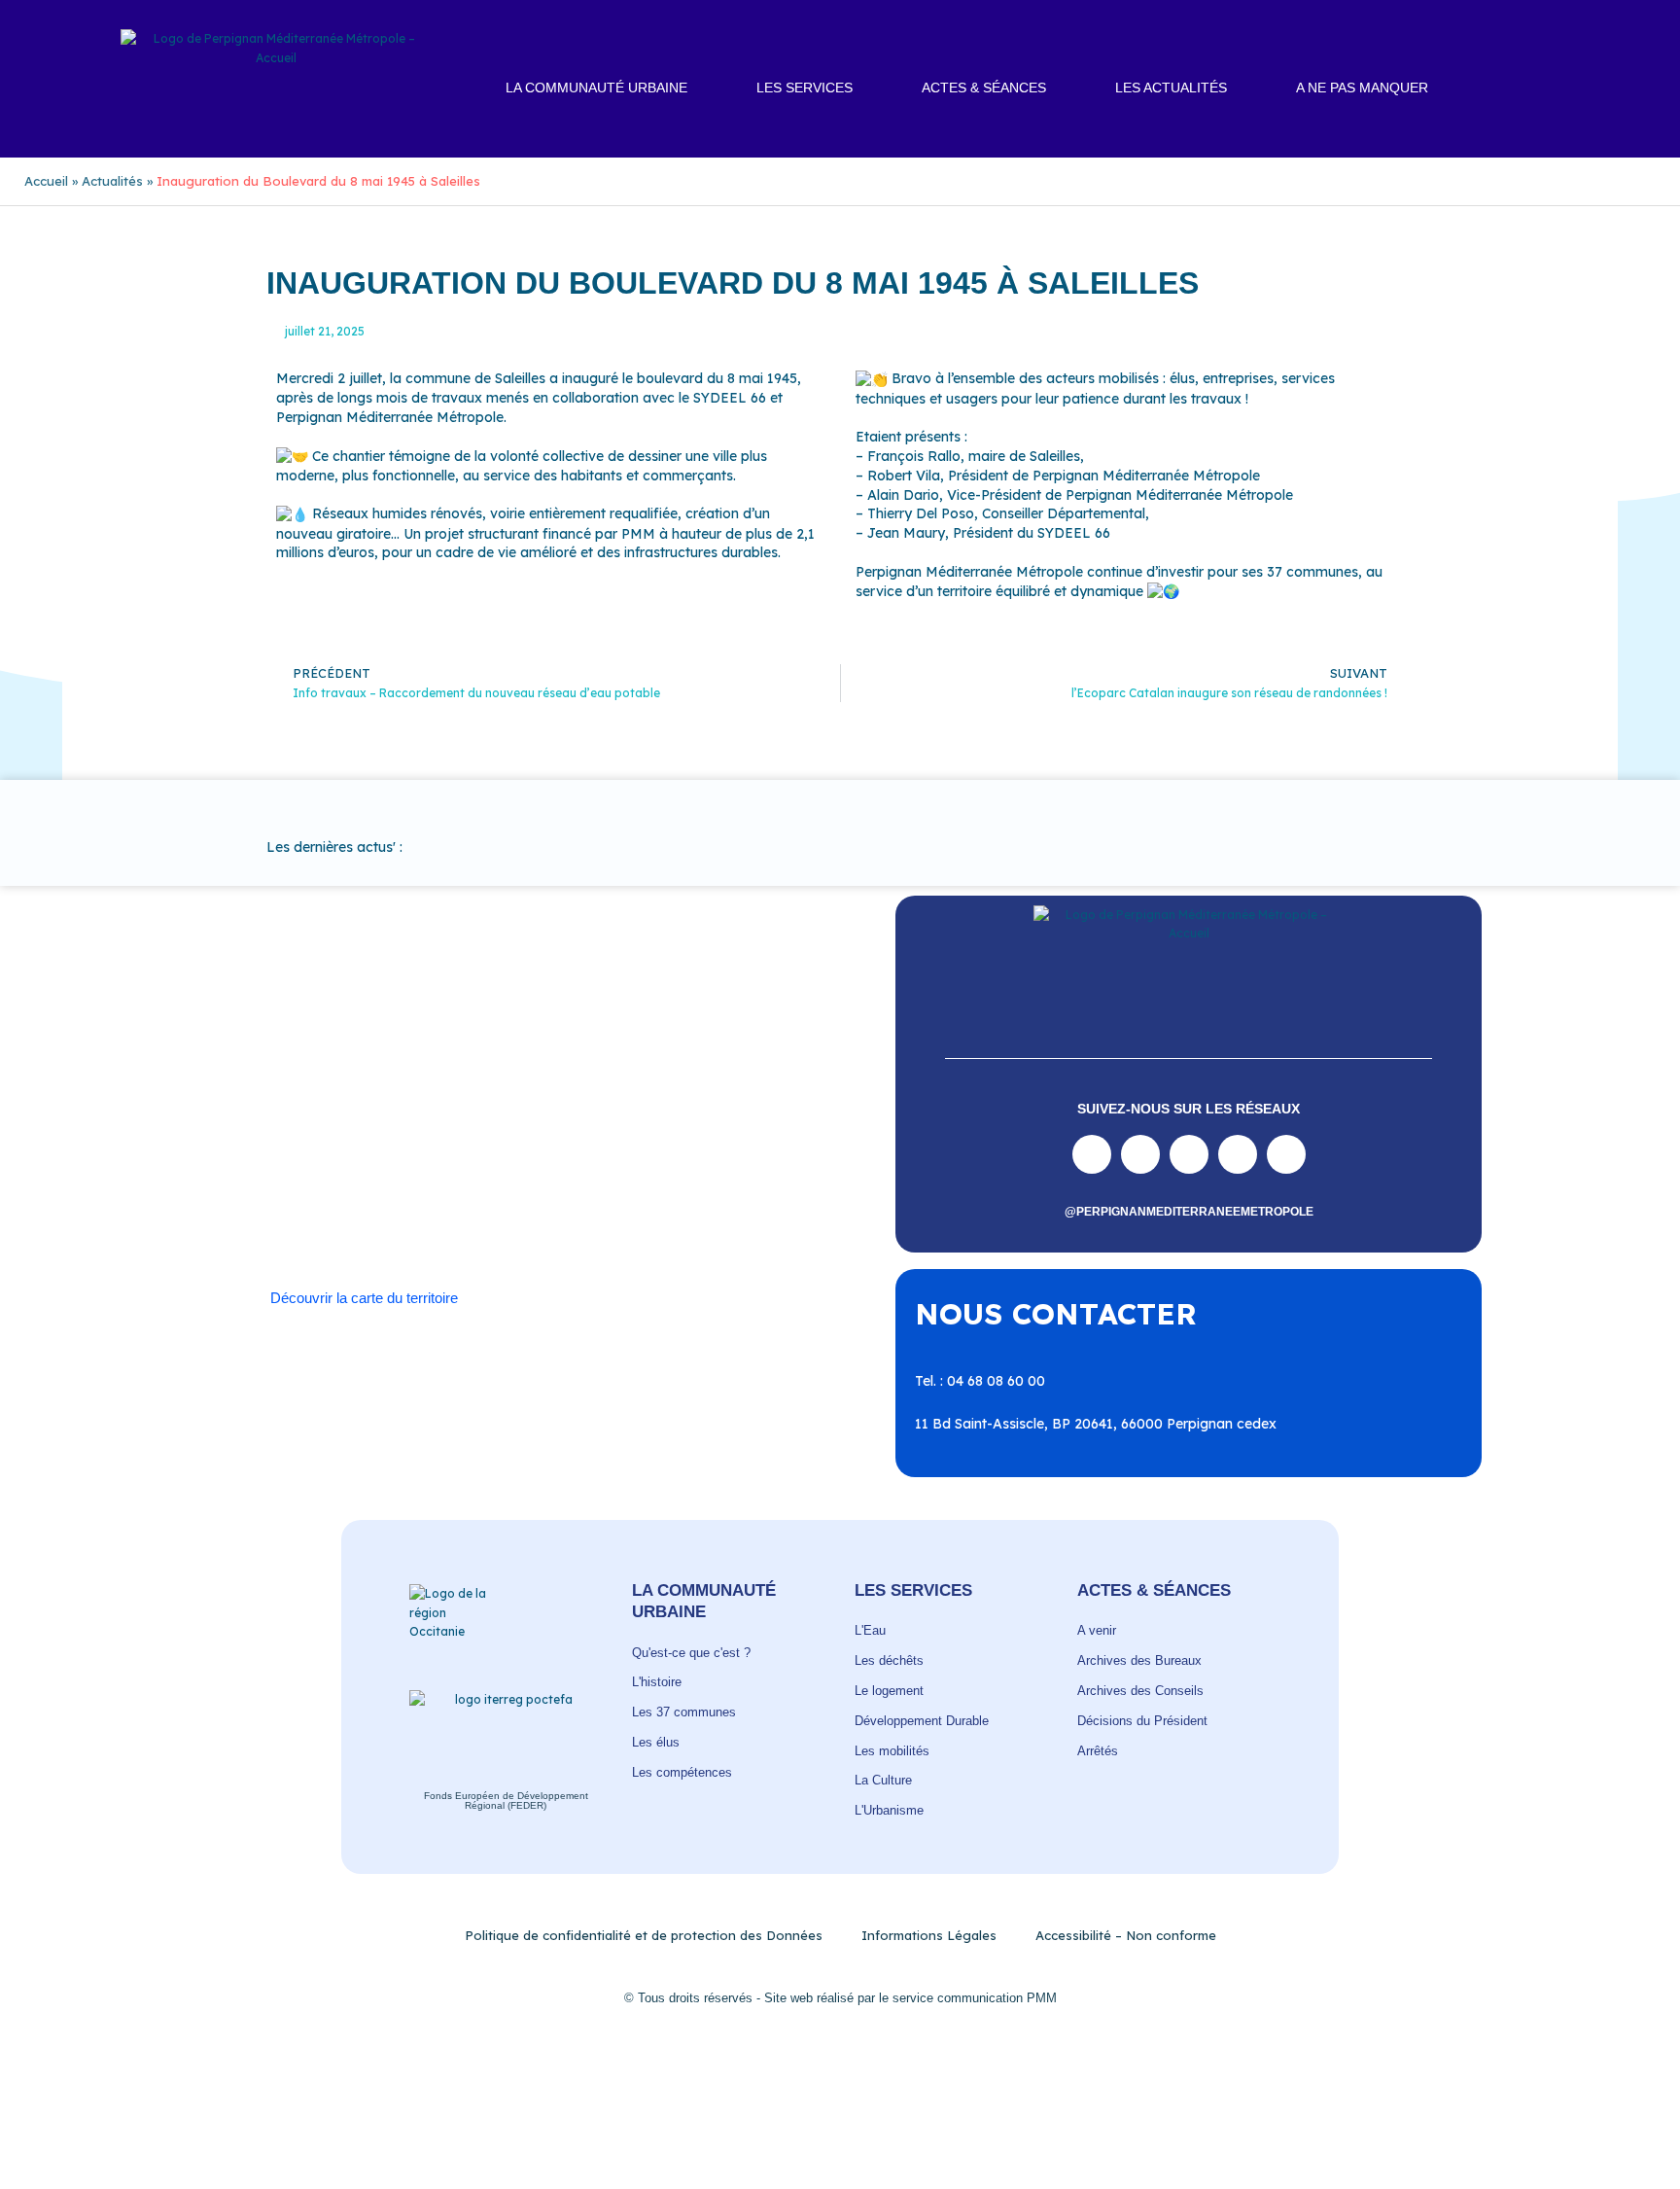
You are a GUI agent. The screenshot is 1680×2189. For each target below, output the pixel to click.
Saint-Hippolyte (355, 1186)
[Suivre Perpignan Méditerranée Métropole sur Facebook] (1092, 1154)
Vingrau (581, 1224)
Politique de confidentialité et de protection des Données (644, 1935)
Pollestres (402, 1167)
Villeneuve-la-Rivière (474, 1224)
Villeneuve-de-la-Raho (320, 1224)
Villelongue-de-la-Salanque (689, 1206)
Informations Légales (929, 1935)
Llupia (410, 1147)
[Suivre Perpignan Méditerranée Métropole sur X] (1286, 1154)
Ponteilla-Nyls (493, 1167)
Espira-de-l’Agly (638, 1128)
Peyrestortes (744, 1147)
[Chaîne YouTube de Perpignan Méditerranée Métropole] (1189, 1154)
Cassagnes (393, 1128)
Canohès (740, 1110)
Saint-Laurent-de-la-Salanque (518, 1186)
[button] (1559, 89)
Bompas (385, 1110)
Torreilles (474, 1206)
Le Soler (348, 1147)
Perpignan (654, 1147)
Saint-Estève (677, 1167)
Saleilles (329, 1206)
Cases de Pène (295, 1128)
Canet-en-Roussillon (579, 1110)
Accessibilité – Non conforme (1126, 1935)
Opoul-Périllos (560, 1147)
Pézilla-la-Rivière (301, 1167)
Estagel (729, 1128)
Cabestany (464, 1110)
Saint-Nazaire (676, 1186)
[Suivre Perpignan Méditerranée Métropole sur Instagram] (1140, 1154)
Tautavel (398, 1206)
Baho (264, 1110)
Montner (472, 1147)
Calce (678, 1110)
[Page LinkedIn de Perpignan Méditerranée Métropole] (1238, 1154)
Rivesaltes (587, 1167)
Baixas (320, 1110)
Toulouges (552, 1206)
